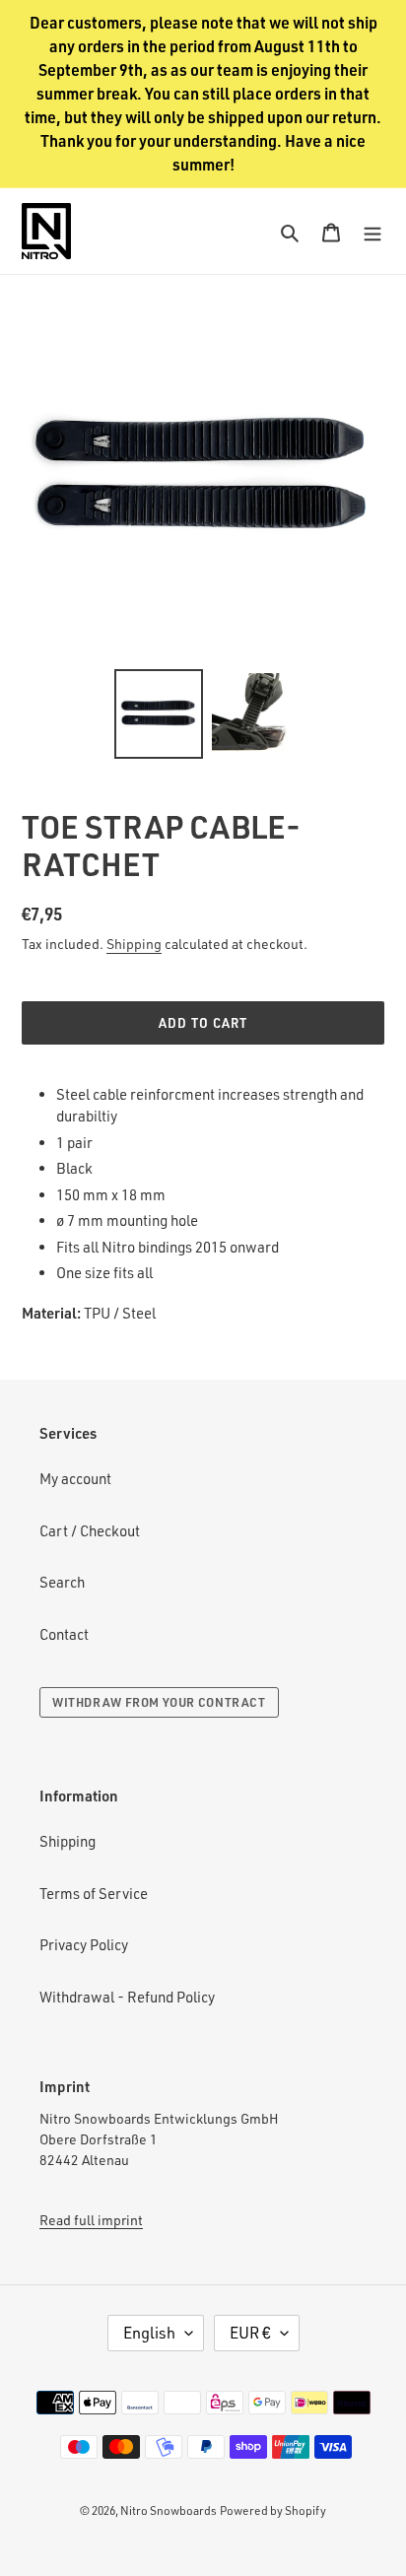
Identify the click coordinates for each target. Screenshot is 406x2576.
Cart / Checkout (90, 1531)
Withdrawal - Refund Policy (127, 1997)
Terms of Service (94, 1894)
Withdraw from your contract (159, 1702)
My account (75, 1479)
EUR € (250, 2333)
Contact (64, 1634)
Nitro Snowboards (169, 2510)
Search (62, 1582)
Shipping (134, 944)
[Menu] (372, 231)
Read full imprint (91, 2220)
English (149, 2333)
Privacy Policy (84, 1945)
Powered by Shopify (273, 2510)
